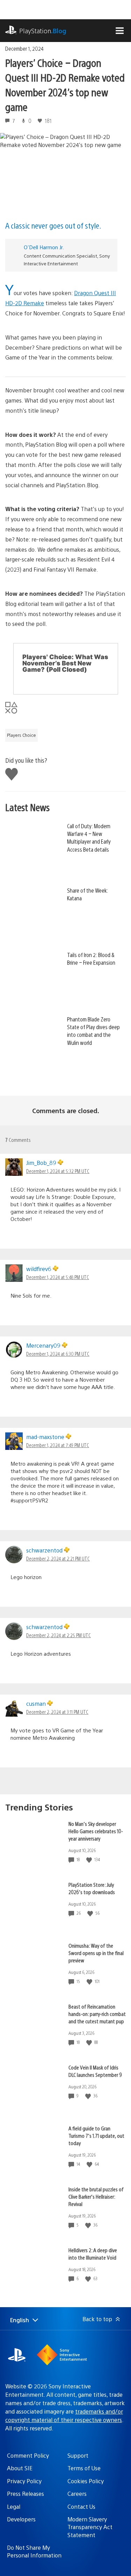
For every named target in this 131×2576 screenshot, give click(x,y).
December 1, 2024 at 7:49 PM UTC (58, 1445)
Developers (21, 2519)
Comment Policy (28, 2455)
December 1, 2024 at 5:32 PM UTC (58, 1171)
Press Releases (26, 2494)
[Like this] (90, 1860)
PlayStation (43, 31)
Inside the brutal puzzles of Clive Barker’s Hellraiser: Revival (96, 2196)
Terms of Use (84, 2468)
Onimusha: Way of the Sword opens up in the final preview (96, 1953)
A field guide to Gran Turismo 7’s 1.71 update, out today (96, 2135)
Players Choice (21, 735)
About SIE (20, 2468)
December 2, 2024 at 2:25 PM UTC (59, 1635)
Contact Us (81, 2507)
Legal (14, 2507)
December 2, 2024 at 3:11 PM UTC (57, 1712)
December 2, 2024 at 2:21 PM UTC (58, 1558)
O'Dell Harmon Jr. (44, 247)
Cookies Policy (86, 2481)
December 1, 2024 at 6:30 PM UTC (58, 1354)
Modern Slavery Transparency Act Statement (90, 2527)
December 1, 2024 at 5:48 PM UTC (58, 1277)
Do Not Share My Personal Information (34, 2551)
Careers (77, 2494)
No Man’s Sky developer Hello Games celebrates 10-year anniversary (96, 1831)
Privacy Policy (24, 2481)
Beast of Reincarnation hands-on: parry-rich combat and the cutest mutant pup (97, 2014)
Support (78, 2455)
